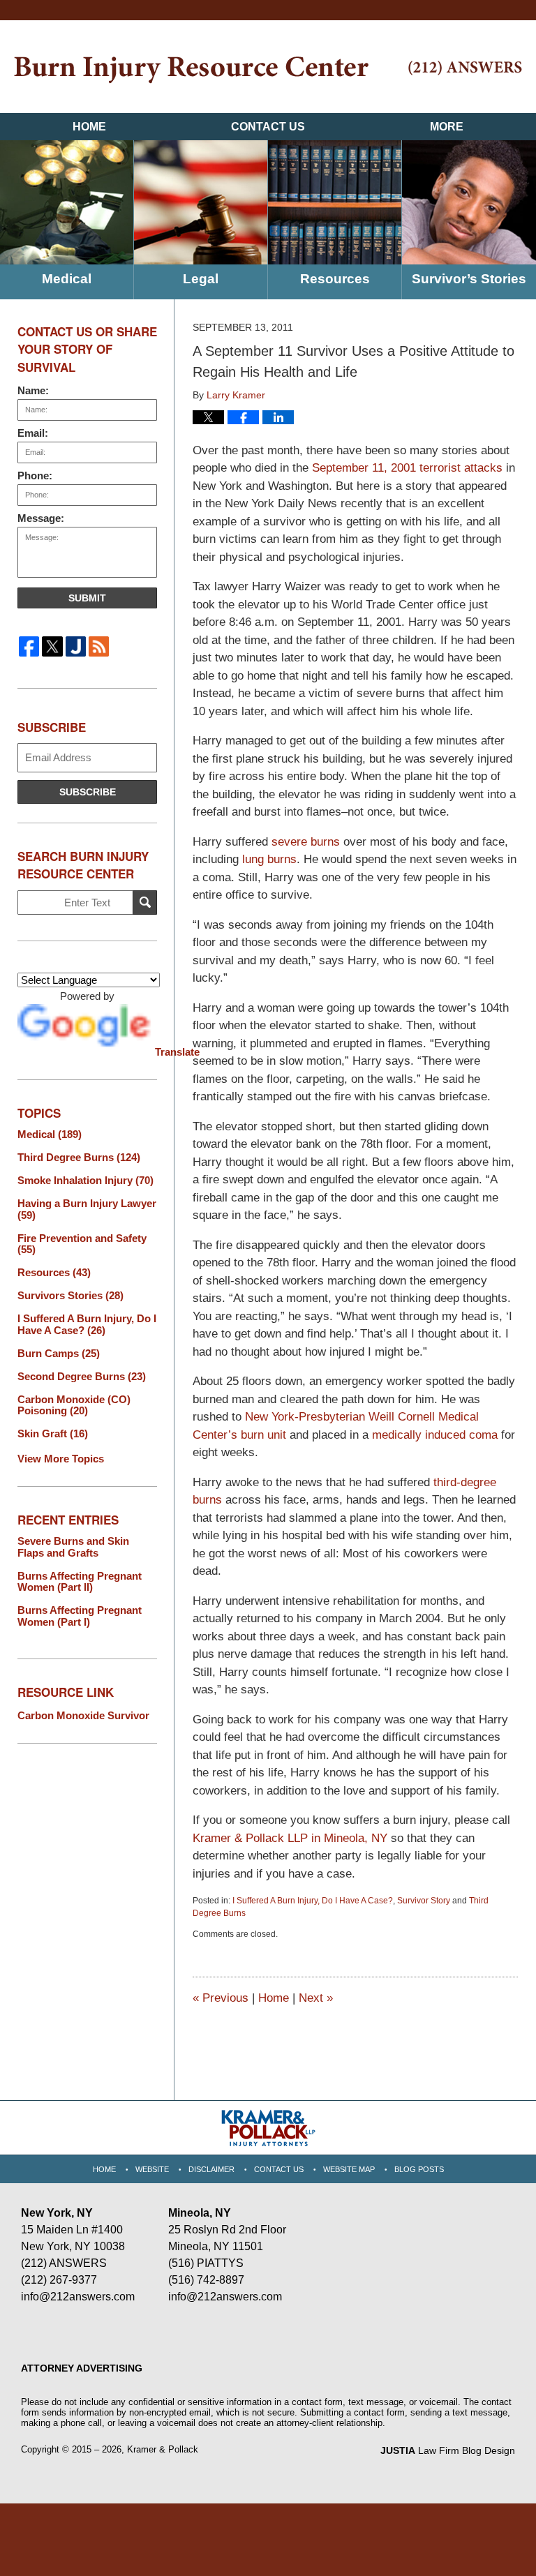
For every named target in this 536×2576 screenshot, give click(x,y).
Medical (67, 279)
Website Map (349, 2169)
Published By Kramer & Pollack (465, 68)
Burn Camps (59, 1354)
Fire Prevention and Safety (82, 1244)
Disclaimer (211, 2169)
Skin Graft (53, 1434)
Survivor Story (424, 1901)
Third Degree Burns (79, 1158)
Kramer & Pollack (163, 2449)
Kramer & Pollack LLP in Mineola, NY (290, 1838)
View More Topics (61, 1459)
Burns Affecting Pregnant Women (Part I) (80, 1616)
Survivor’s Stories (469, 279)
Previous (221, 1998)
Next (316, 1998)
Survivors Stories (70, 1296)
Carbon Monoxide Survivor (83, 1715)
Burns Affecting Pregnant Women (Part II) (80, 1582)
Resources (335, 279)
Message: (41, 518)
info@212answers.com (78, 2297)
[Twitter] (52, 646)
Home (89, 127)
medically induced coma (437, 1435)
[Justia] (76, 646)
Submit (87, 598)
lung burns (269, 859)
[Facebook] (29, 646)
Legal (201, 279)
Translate (156, 1052)
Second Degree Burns (82, 1377)
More (447, 127)
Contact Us (268, 127)
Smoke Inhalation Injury (85, 1181)
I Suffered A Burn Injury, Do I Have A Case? (313, 1901)
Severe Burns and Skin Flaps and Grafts (73, 1547)
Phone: (35, 475)
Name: (33, 390)
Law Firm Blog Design (448, 2450)
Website (152, 2169)
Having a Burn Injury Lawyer (87, 1210)
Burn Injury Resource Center (191, 70)
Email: (33, 433)
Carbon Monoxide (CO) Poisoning (74, 1406)
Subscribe (88, 792)
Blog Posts (419, 2169)
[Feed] (99, 646)
